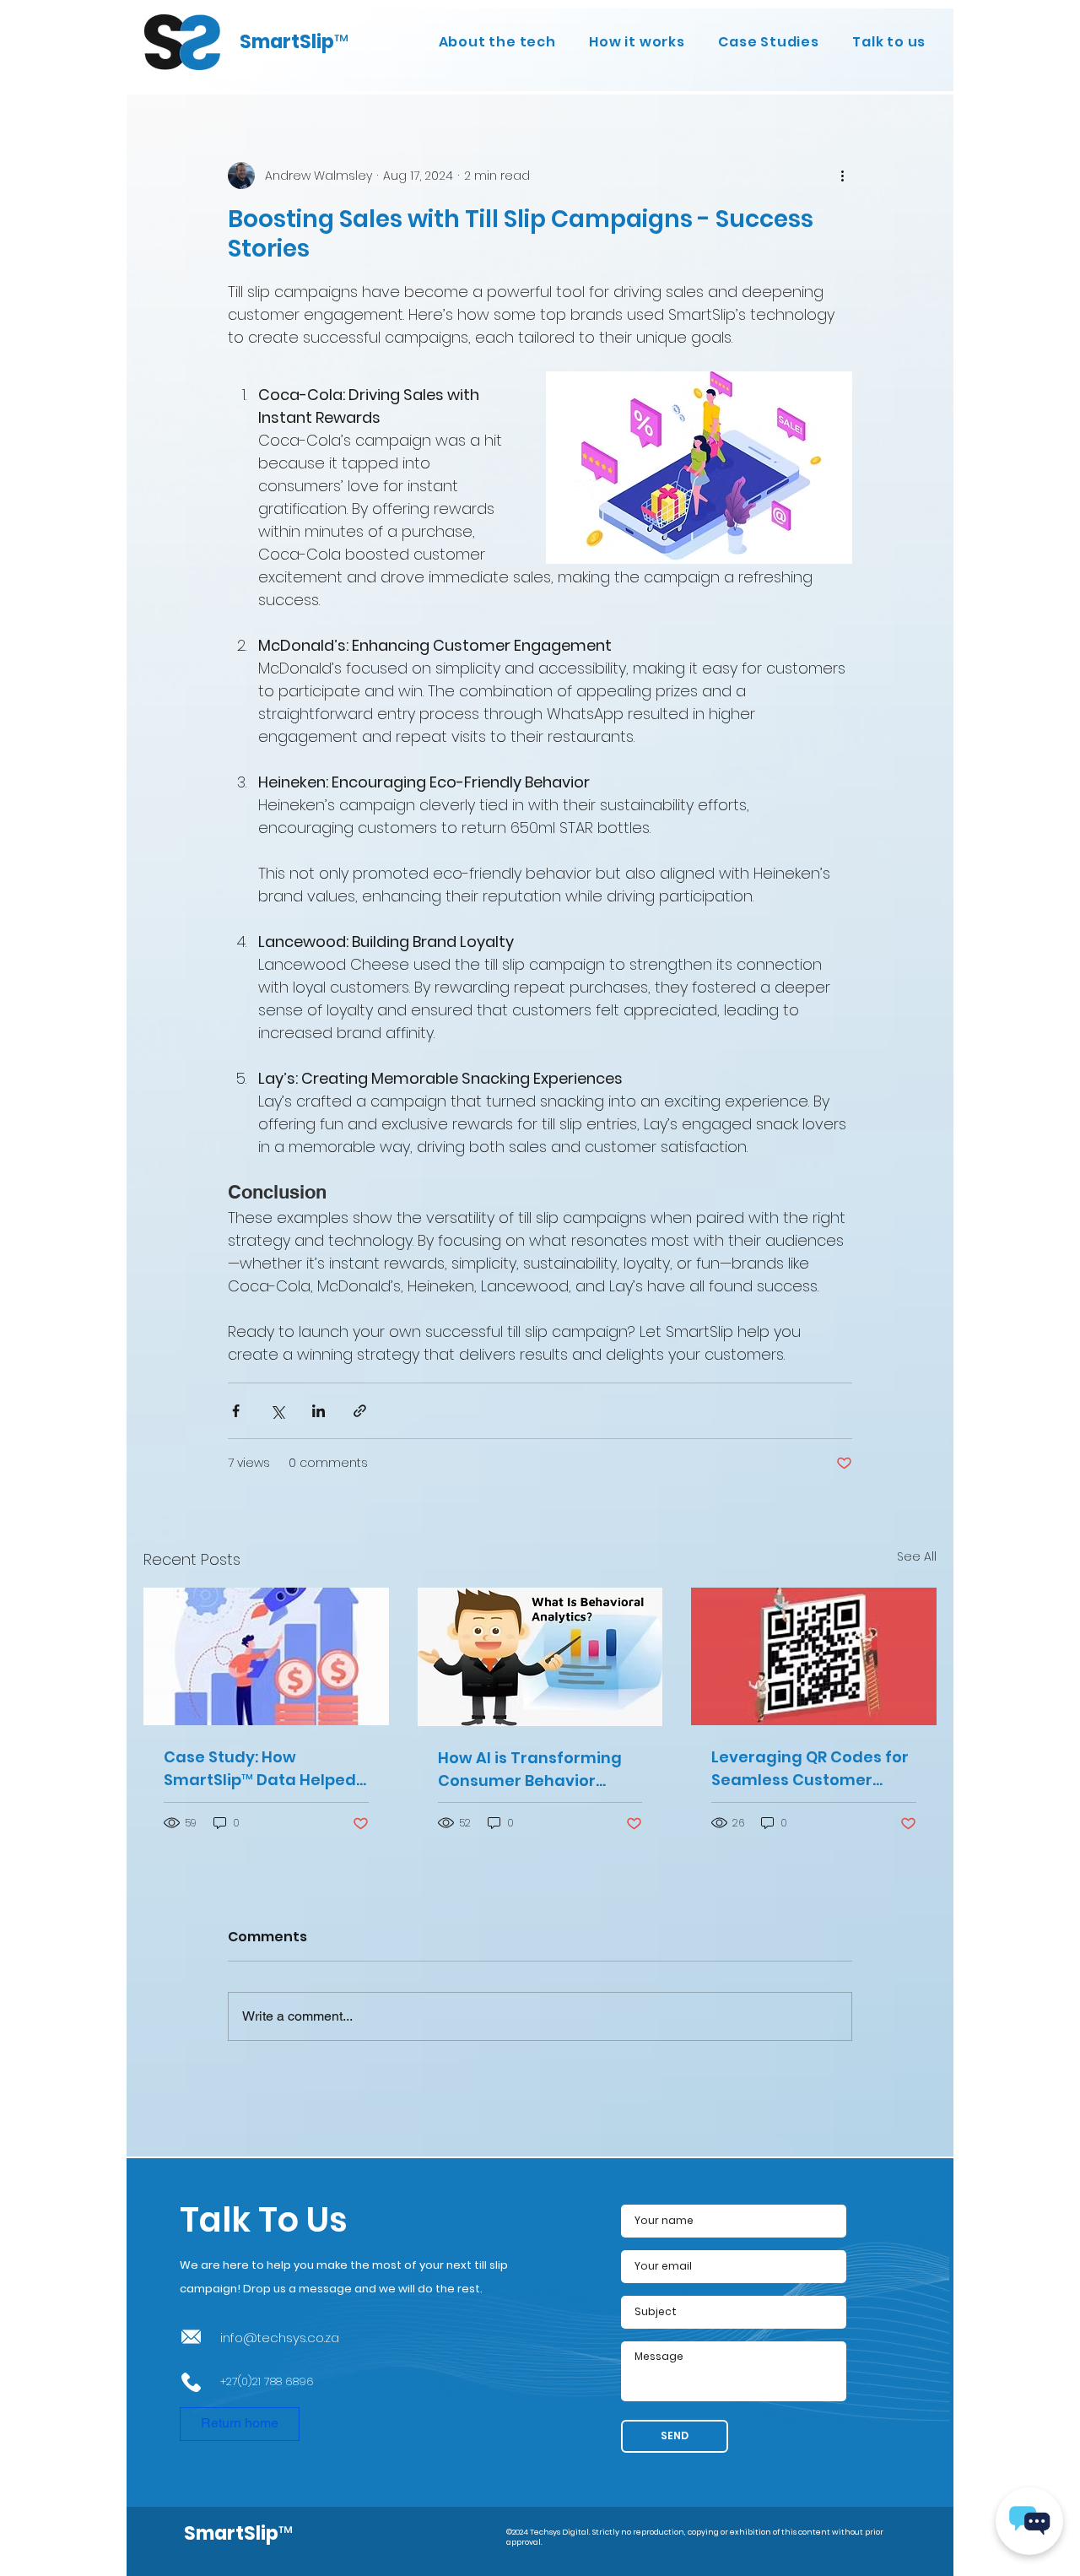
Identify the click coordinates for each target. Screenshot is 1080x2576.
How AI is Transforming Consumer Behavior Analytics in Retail (530, 1770)
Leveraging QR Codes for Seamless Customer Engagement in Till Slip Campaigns (810, 1769)
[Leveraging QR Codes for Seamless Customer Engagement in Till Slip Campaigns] (814, 1656)
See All (917, 1556)
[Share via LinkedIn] (319, 1411)
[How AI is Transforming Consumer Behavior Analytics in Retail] (540, 1657)
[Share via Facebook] (236, 1411)
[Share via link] (360, 1411)
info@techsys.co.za (280, 2338)
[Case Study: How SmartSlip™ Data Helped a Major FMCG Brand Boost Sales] (266, 1656)
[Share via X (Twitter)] (277, 1411)
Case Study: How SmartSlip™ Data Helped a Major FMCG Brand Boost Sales (260, 1769)
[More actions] (842, 176)
